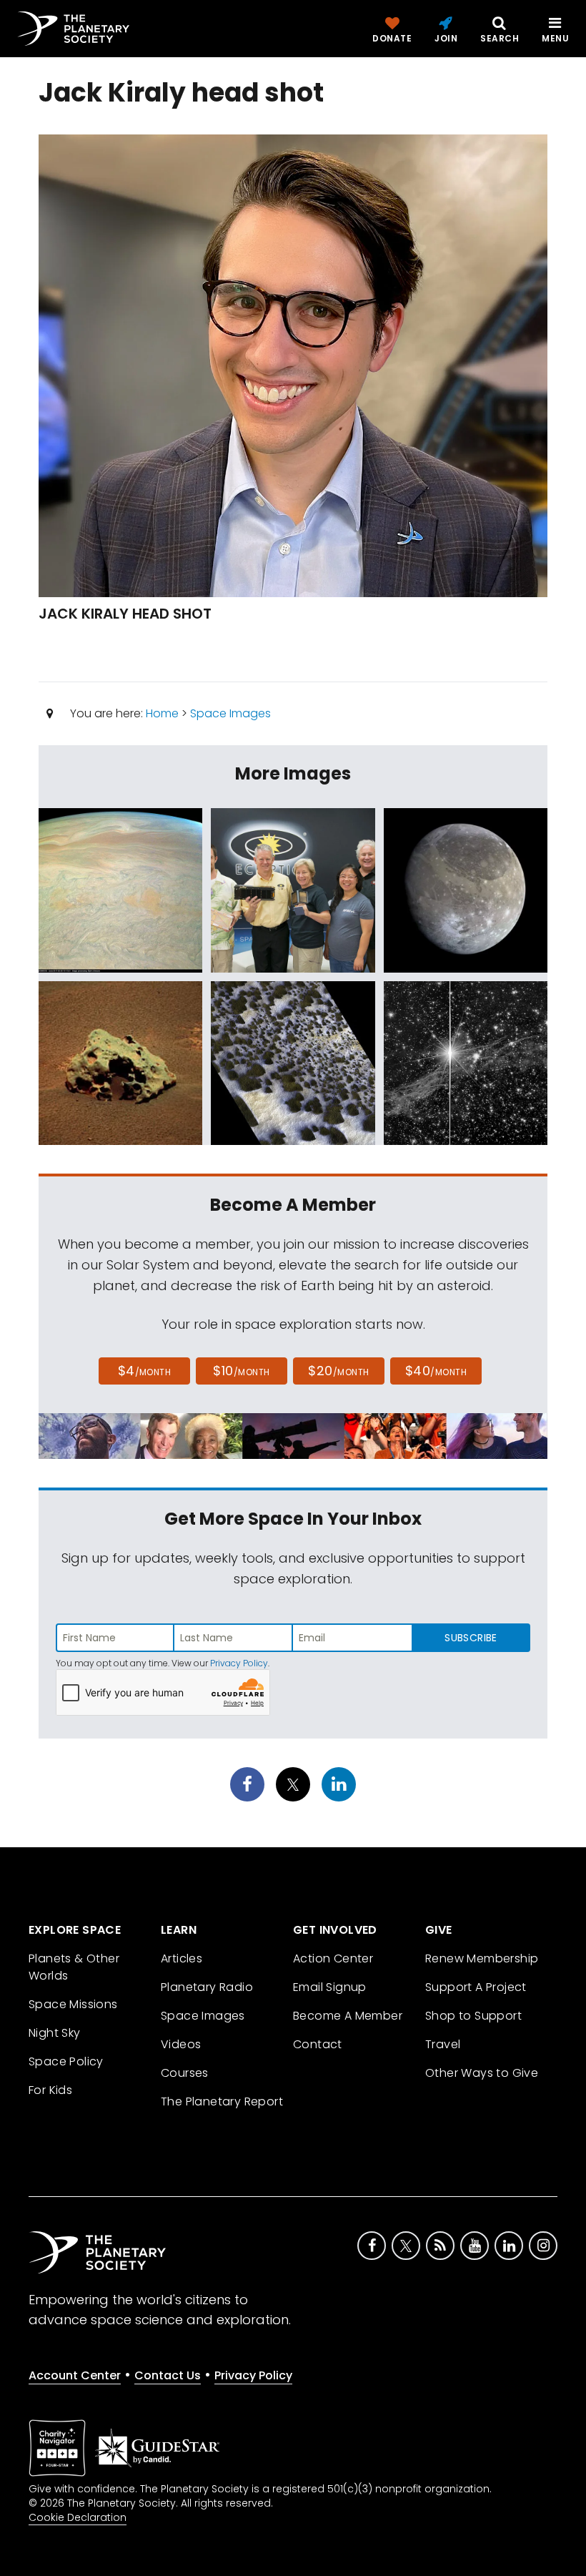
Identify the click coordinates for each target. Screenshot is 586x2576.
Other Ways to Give (482, 2073)
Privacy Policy (239, 1663)
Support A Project (476, 1987)
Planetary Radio (207, 1987)
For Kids (50, 2090)
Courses (185, 2073)
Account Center (75, 2375)
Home (162, 713)
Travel (443, 2044)
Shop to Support (473, 2016)
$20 (338, 1371)
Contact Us (168, 2375)
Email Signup (330, 1987)
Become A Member (348, 2016)
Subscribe (471, 1638)
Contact (318, 2044)
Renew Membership (482, 1958)
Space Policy (66, 2061)
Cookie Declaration (78, 2517)
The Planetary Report (222, 2101)
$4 (145, 1371)
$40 (436, 1371)
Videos (181, 2044)
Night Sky (55, 2033)
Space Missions (73, 2004)
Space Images (230, 713)
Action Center (333, 1958)
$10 (241, 1371)
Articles (182, 1958)
